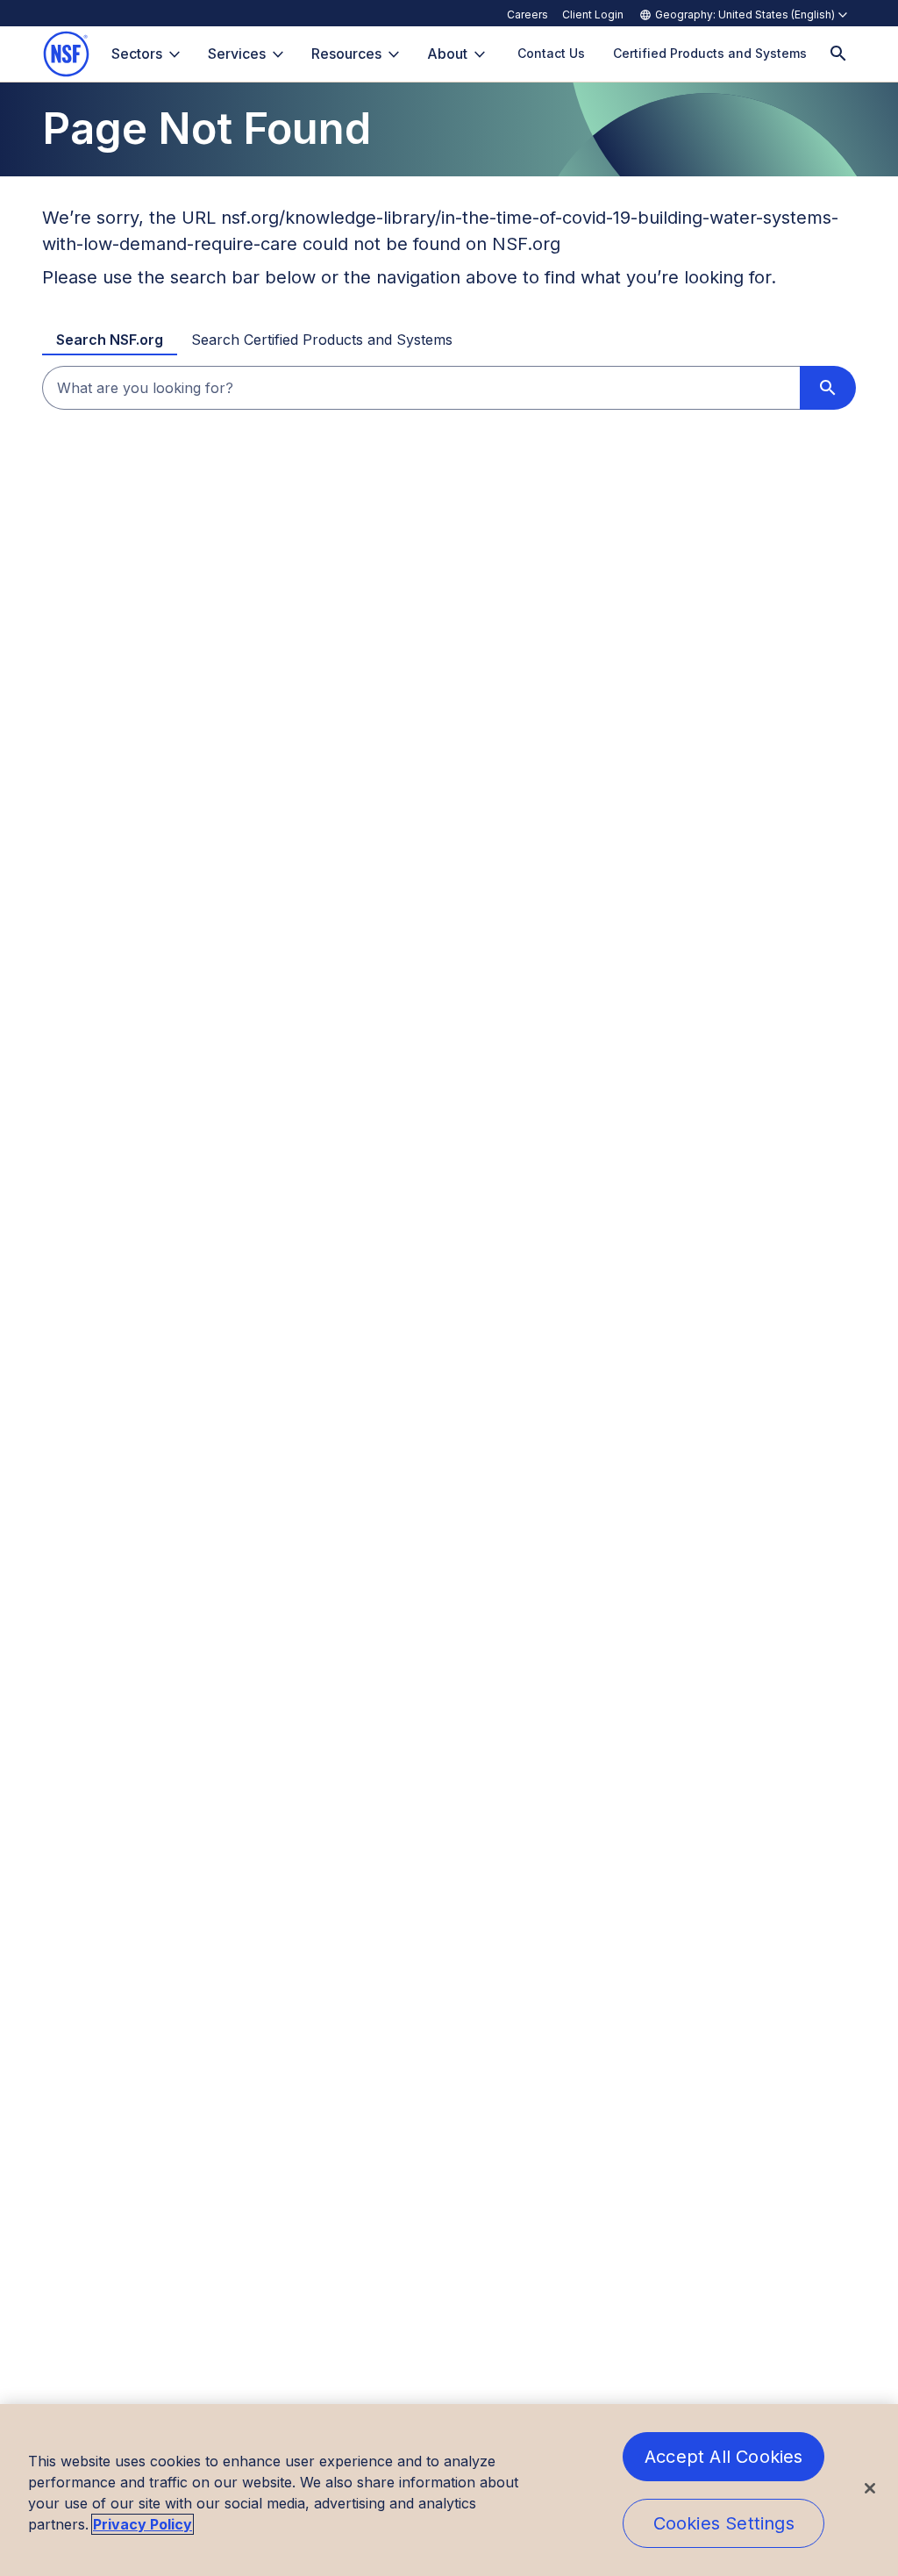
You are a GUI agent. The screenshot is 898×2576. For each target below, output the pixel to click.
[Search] (838, 54)
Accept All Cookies (724, 2457)
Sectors (137, 54)
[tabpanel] (449, 388)
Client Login (593, 14)
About (447, 54)
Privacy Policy (143, 2524)
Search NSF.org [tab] (110, 340)
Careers (527, 14)
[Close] (870, 2488)
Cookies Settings (724, 2523)
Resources (346, 54)
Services (237, 54)
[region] (449, 2490)
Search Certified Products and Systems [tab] (322, 340)
